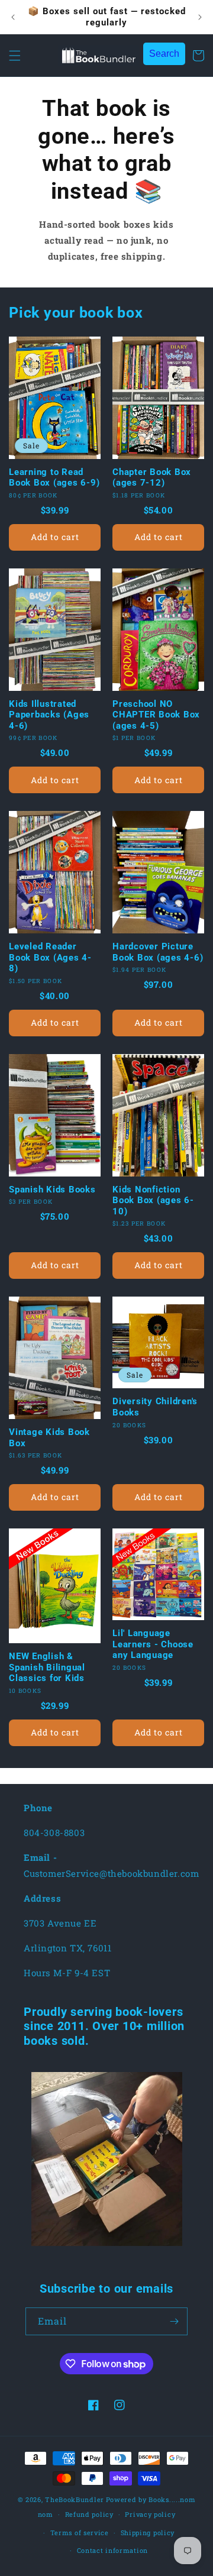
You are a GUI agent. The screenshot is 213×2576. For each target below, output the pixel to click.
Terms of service (80, 2533)
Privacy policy (150, 2514)
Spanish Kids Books (52, 1190)
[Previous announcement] (13, 17)
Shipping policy (148, 2533)
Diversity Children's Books (155, 1407)
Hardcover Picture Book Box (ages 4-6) (158, 952)
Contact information (112, 2550)
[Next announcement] (200, 17)
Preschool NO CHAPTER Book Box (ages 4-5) (156, 715)
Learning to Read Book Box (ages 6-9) (54, 478)
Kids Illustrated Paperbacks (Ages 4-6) (49, 715)
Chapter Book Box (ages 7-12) (152, 478)
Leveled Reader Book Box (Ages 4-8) (50, 957)
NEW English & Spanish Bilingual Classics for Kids (47, 1667)
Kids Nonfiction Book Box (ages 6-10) (153, 1200)
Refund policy (89, 2514)
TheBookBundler (75, 2499)
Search (164, 54)
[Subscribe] (174, 2321)
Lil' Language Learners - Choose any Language (153, 1644)
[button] (15, 56)
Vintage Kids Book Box (49, 1438)
